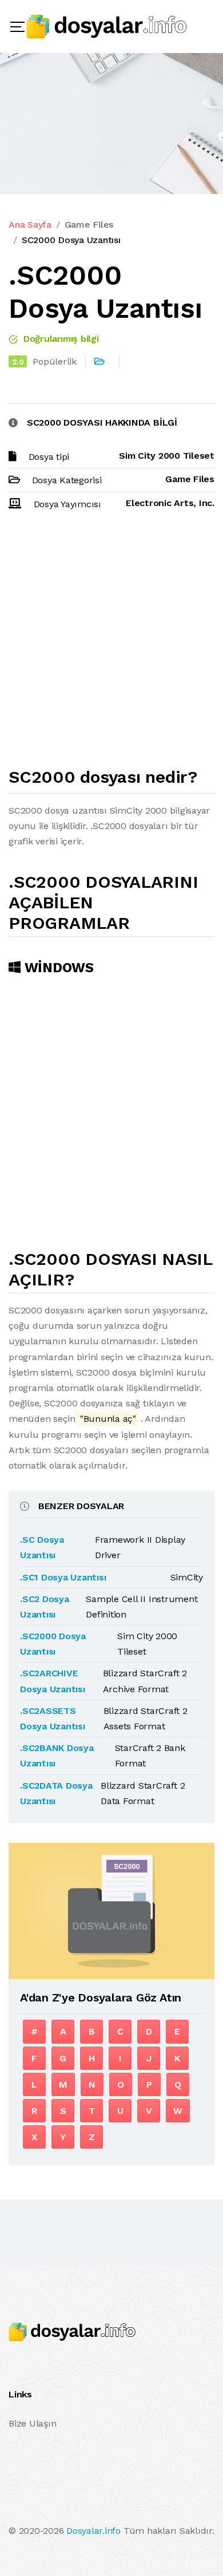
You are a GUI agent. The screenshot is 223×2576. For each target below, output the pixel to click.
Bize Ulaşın (32, 2423)
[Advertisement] (111, 644)
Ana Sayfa (30, 225)
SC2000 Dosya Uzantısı (71, 240)
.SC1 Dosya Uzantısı (63, 1577)
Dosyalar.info (93, 2531)
